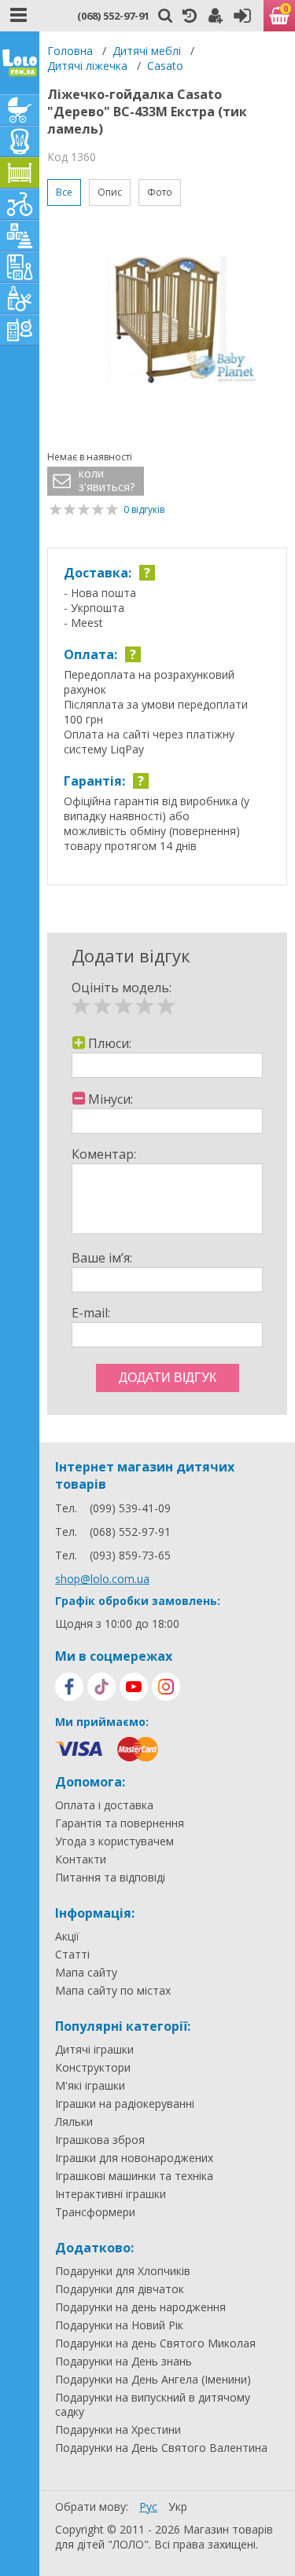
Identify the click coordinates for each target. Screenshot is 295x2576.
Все (64, 192)
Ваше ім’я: (102, 1258)
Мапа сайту (86, 1973)
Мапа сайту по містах (113, 1991)
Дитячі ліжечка (87, 66)
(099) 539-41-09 (130, 1508)
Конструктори (93, 2068)
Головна (70, 51)
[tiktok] (101, 1687)
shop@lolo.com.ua (102, 1579)
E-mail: (91, 1313)
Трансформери (95, 2212)
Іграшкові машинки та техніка (134, 2176)
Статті (72, 1955)
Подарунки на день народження (140, 2307)
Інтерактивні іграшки (111, 2194)
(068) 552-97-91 (113, 16)
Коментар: (104, 1154)
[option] (167, 321)
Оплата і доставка (104, 1805)
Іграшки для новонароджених (134, 2158)
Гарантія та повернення (120, 1823)
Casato (165, 66)
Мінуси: (111, 1099)
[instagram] (166, 1687)
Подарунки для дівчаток (120, 2289)
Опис (110, 192)
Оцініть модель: (122, 988)
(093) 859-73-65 (130, 1555)
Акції (67, 1937)
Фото (160, 192)
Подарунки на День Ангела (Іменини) (153, 2380)
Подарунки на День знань (124, 2362)
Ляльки (74, 2122)
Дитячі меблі (147, 51)
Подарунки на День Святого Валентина (161, 2448)
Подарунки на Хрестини (118, 2430)
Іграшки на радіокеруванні (125, 2104)
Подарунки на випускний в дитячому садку (153, 2405)
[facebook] (69, 1687)
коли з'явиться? (107, 480)
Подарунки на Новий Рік (119, 2325)
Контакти (81, 1860)
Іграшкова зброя (100, 2140)
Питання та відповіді (110, 1878)
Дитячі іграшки (94, 2050)
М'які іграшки (90, 2086)
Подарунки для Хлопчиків (123, 2271)
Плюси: (110, 1043)
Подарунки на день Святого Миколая (155, 2343)
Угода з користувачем (114, 1841)
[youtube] (134, 1687)
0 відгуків (144, 509)
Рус (148, 2506)
